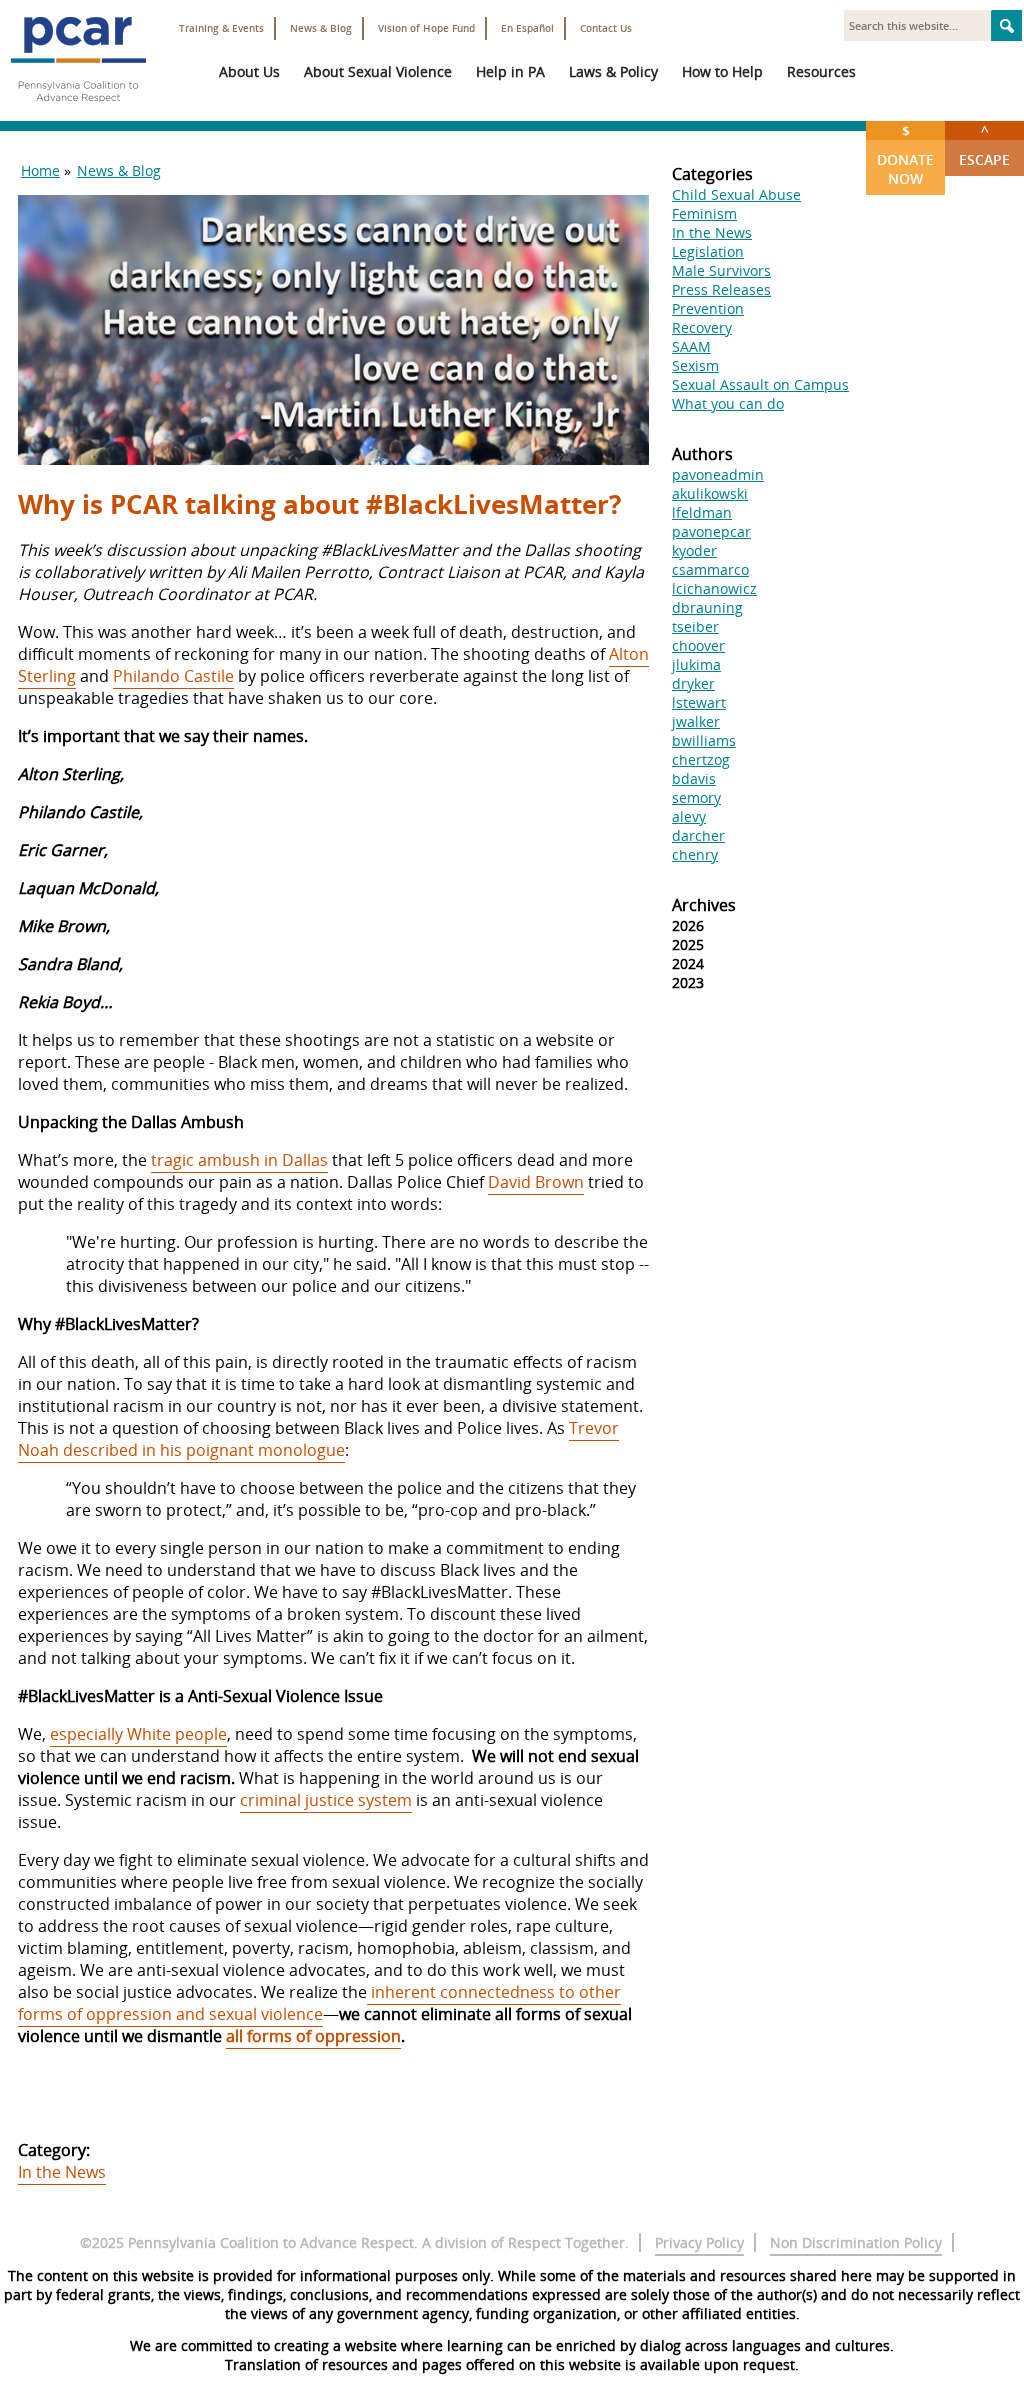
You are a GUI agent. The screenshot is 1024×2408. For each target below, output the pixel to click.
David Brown (536, 1182)
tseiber (695, 626)
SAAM (691, 346)
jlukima (696, 664)
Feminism (704, 213)
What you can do (728, 403)
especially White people (138, 1734)
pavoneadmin (718, 474)
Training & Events (221, 28)
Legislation (708, 251)
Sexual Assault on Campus (760, 384)
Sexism (695, 365)
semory (696, 797)
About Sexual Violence (378, 71)
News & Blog (321, 28)
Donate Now (905, 154)
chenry (695, 854)
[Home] (78, 110)
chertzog (701, 759)
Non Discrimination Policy (856, 2242)
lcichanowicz (714, 588)
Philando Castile (173, 676)
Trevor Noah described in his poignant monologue (318, 1439)
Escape (984, 145)
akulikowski (710, 493)
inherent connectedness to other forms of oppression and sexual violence (319, 2003)
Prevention (708, 308)
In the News (62, 2172)
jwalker (696, 721)
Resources (821, 71)
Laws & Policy (613, 71)
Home (40, 170)
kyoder (694, 550)
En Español (527, 28)
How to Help (722, 71)
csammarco (710, 569)
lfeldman (702, 512)
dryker (693, 683)
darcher (698, 835)
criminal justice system (326, 1800)
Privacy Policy (699, 2242)
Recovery (702, 327)
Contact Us (606, 28)
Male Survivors (721, 270)
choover (698, 645)
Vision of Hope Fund (426, 28)
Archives (704, 905)
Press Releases (721, 289)
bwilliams (704, 740)
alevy (689, 816)
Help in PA (510, 71)
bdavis (694, 778)
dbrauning (707, 607)
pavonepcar (711, 531)
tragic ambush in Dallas (239, 1160)
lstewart (699, 702)
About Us (249, 71)
